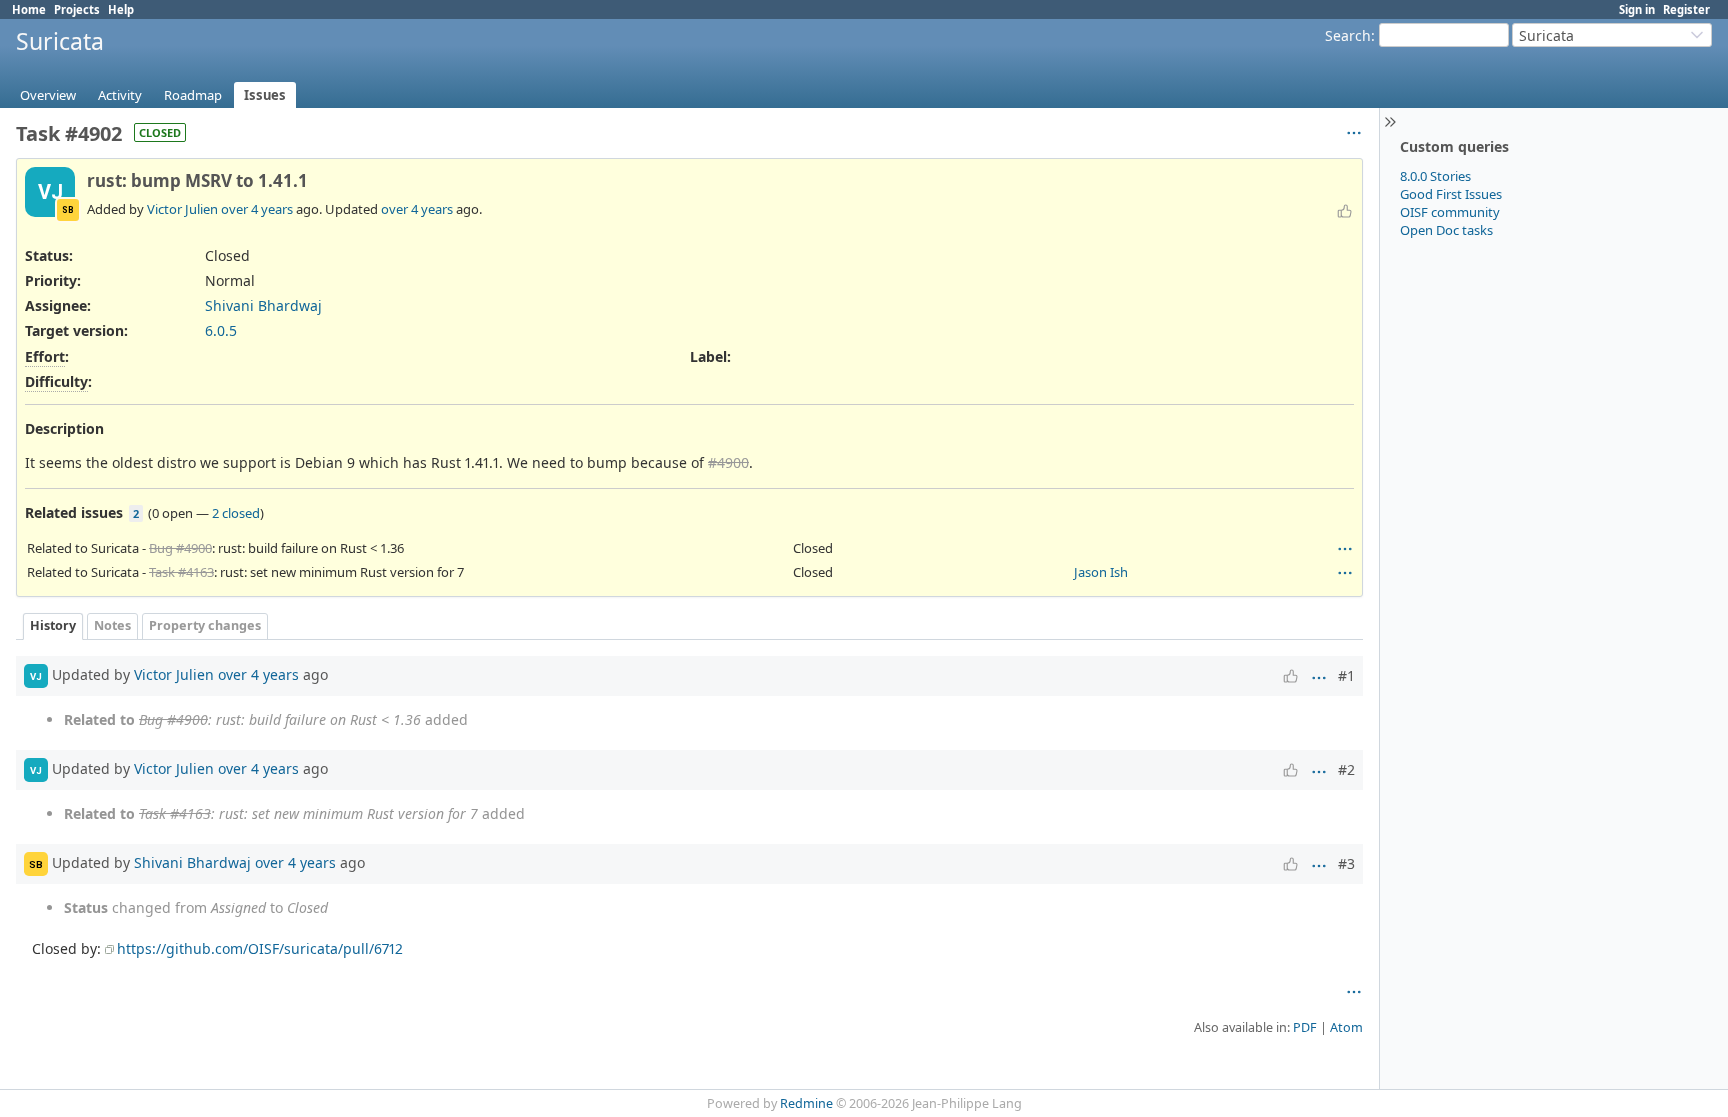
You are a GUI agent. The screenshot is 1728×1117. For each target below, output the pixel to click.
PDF (1305, 1027)
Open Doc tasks (1446, 230)
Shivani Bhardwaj (263, 305)
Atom (1346, 1027)
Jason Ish (1101, 572)
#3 (1346, 863)
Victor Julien (182, 209)
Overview (48, 95)
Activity (120, 95)
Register (1686, 9)
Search (1348, 35)
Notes (112, 625)
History (53, 625)
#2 (1346, 769)
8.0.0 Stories (1435, 176)
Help (121, 9)
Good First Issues (1451, 194)
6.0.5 (221, 330)
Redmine (806, 1103)
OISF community (1450, 212)
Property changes (205, 625)
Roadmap (193, 95)
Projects (77, 9)
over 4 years (257, 209)
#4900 (728, 462)
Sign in (1637, 9)
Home (29, 9)
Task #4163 (181, 572)
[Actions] (1345, 549)
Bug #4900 (180, 548)
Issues (265, 95)
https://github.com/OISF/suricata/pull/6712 (260, 948)
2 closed (236, 513)
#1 (1346, 675)
